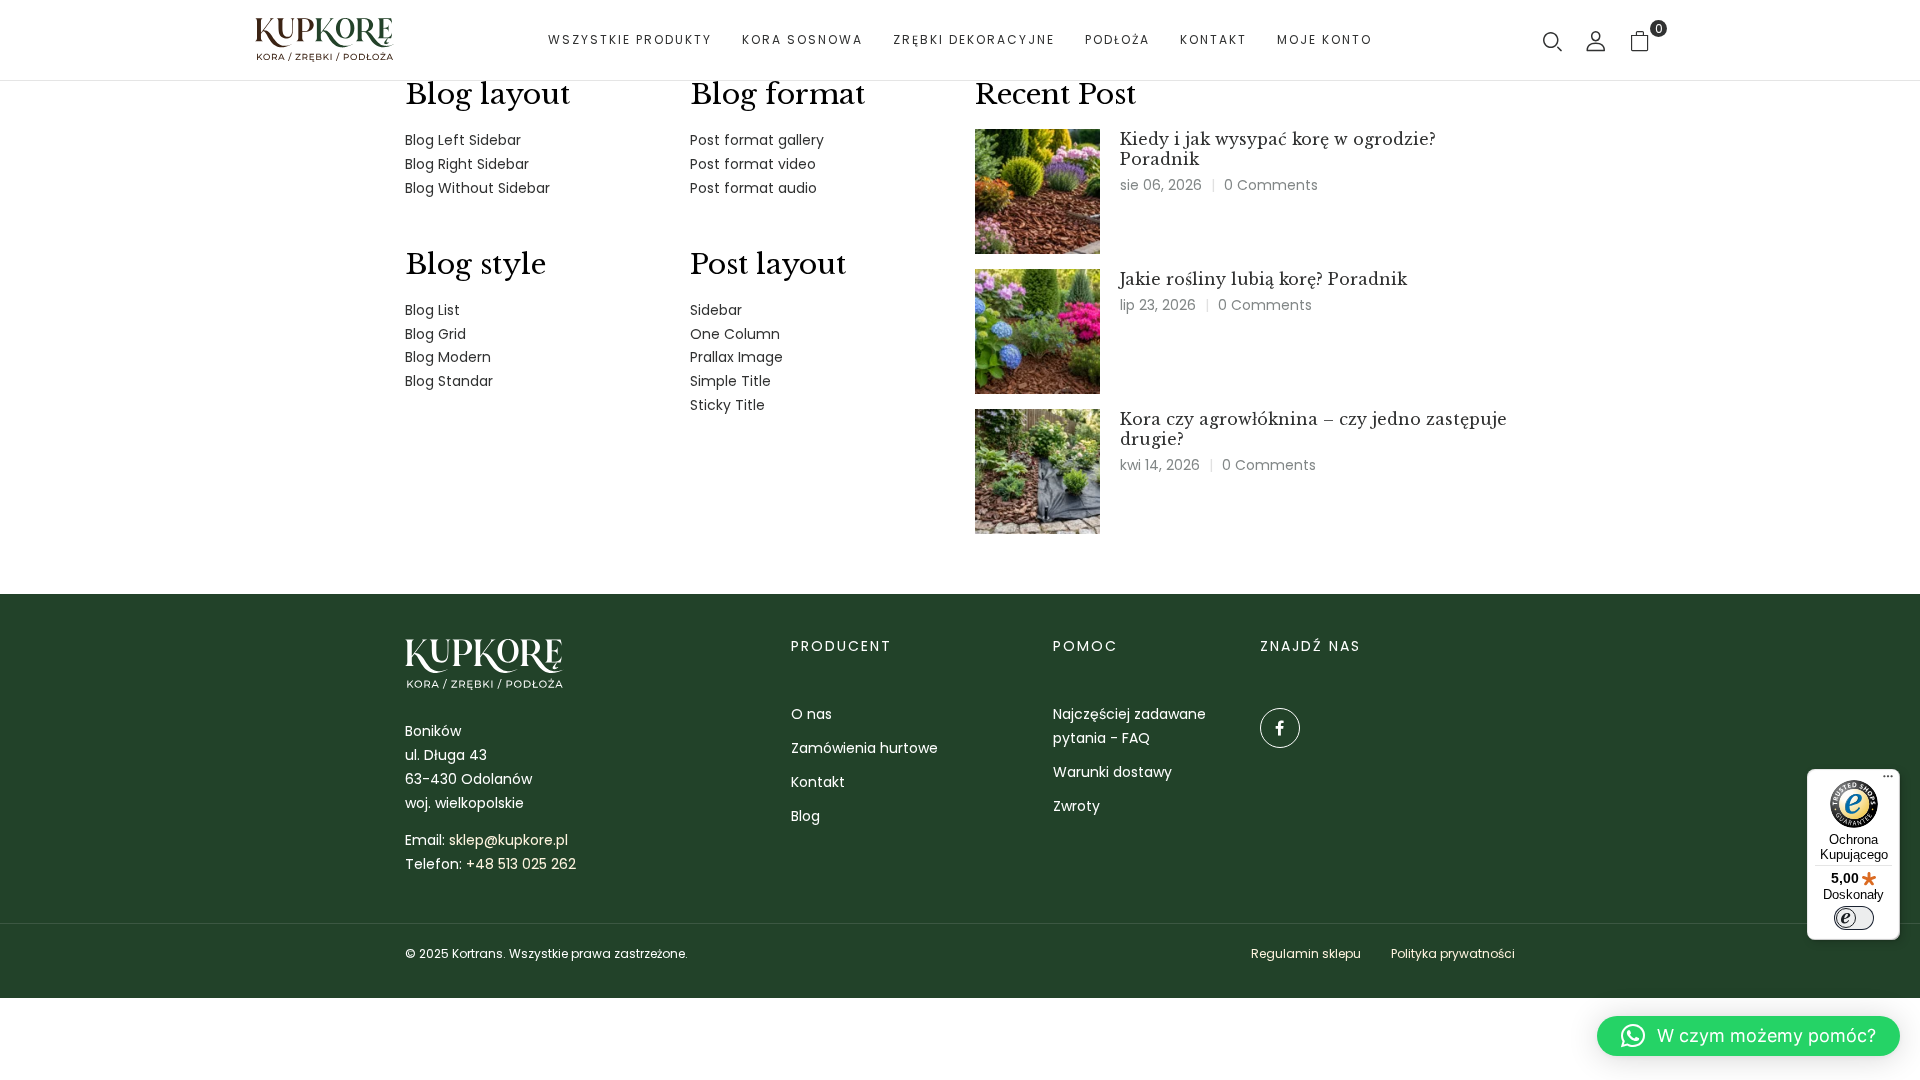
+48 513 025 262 (521, 864)
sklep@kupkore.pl (508, 840)
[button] (1748, 1036)
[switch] (1854, 918)
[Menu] (1888, 781)
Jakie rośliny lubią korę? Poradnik (1263, 279)
